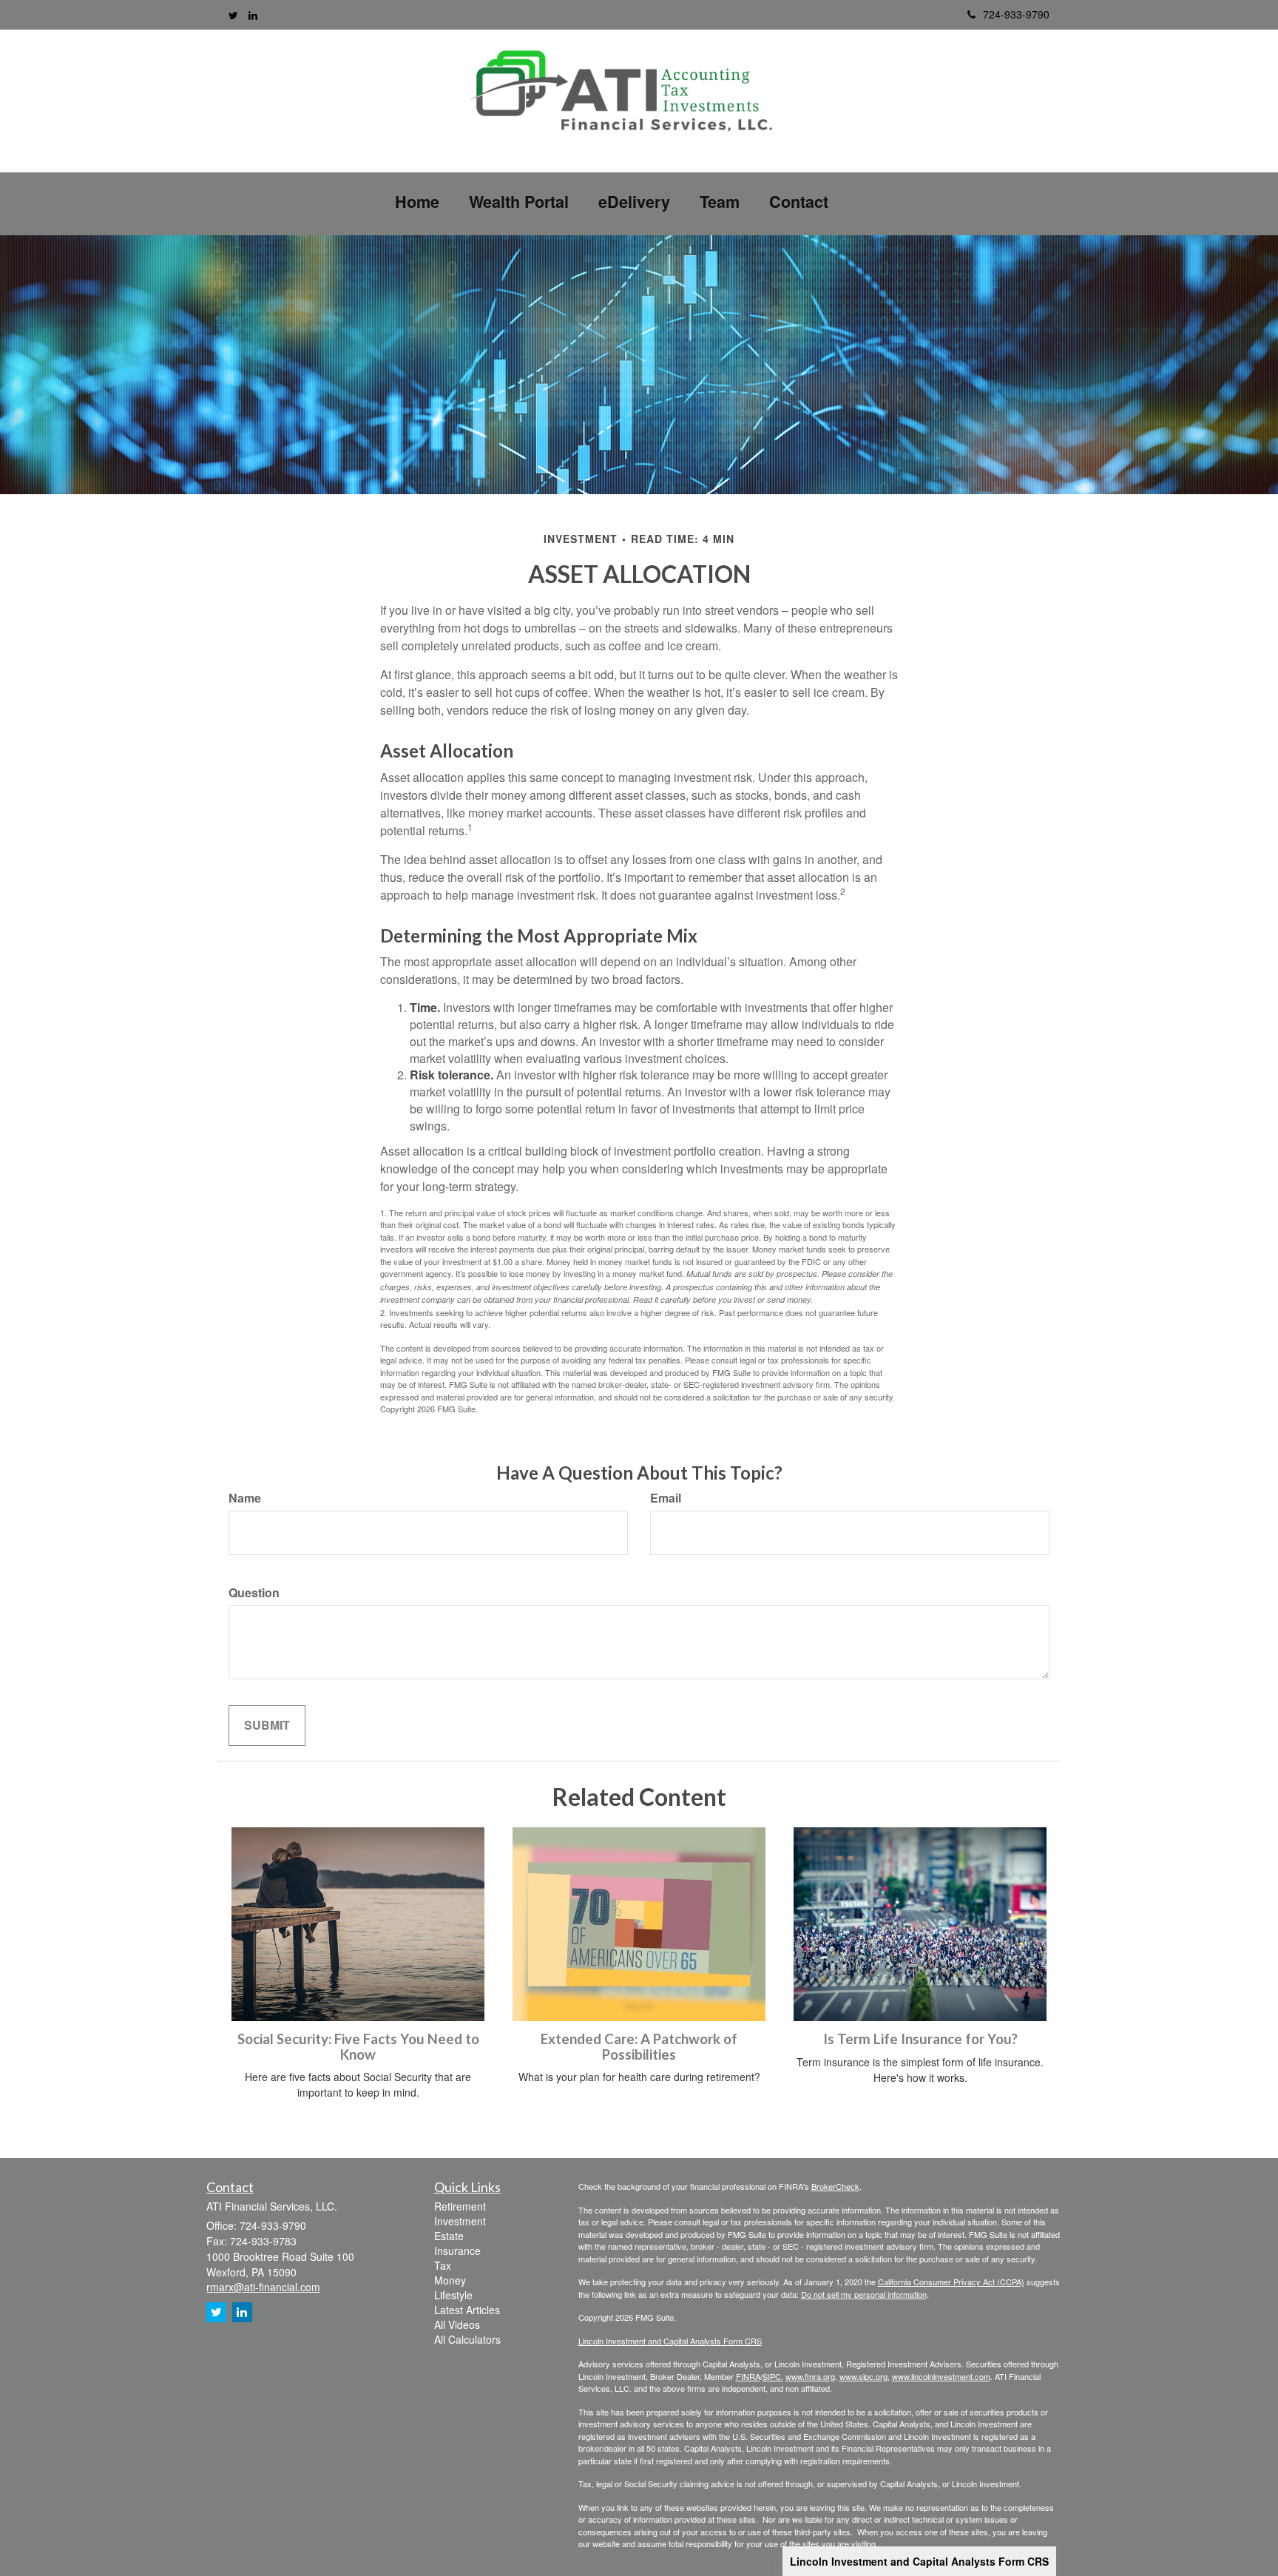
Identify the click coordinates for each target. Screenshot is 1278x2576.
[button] (519, 202)
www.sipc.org (863, 2376)
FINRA (748, 2376)
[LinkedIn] (253, 15)
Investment (460, 2221)
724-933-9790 (1016, 14)
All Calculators (467, 2339)
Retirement (460, 2206)
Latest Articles (467, 2310)
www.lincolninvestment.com (941, 2376)
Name (245, 1498)
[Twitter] (233, 15)
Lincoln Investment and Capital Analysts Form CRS (919, 2561)
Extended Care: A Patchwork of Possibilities (639, 2047)
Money (450, 2280)
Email (666, 1498)
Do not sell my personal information (864, 2294)
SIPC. (773, 2376)
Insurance (457, 2250)
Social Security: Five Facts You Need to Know (358, 2047)
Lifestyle (453, 2295)
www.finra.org (810, 2376)
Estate (449, 2236)
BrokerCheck (835, 2186)
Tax (443, 2265)
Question (254, 1593)
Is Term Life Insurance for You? (920, 2039)
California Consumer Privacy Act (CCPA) (951, 2282)
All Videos (457, 2324)
